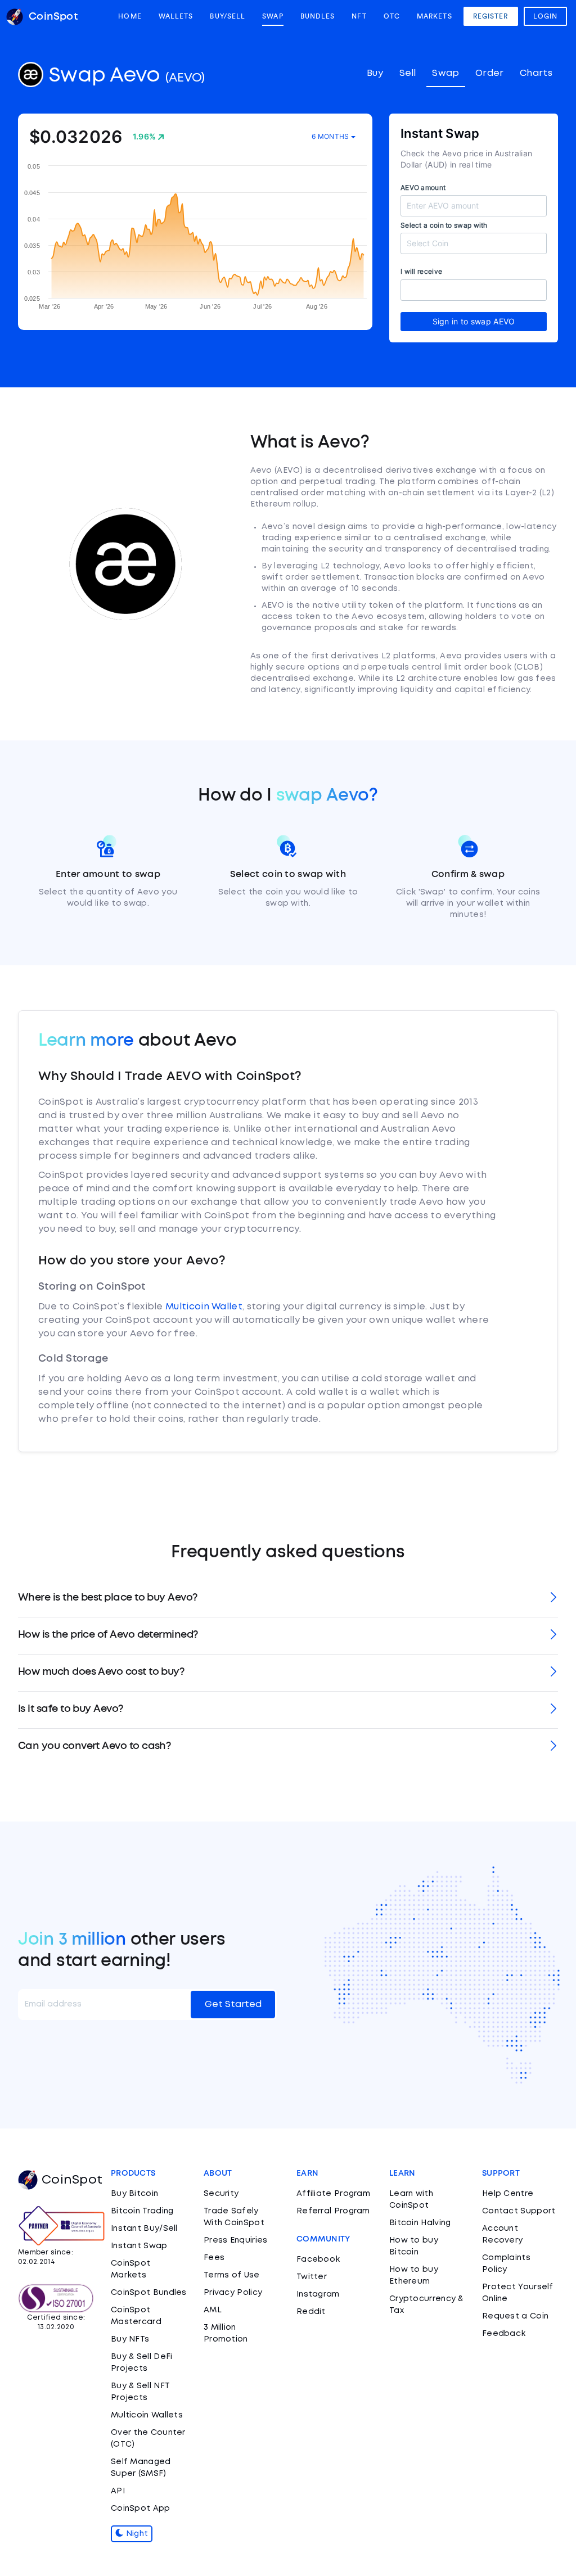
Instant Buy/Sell (144, 2229)
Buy (375, 73)
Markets (435, 16)
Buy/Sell (228, 16)
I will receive (421, 271)
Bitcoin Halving (420, 2223)
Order (490, 73)
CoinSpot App (141, 2509)
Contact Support (519, 2211)
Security (221, 2194)
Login (546, 16)
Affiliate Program (333, 2194)
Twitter (312, 2277)
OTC (392, 16)
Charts (536, 73)
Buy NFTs (130, 2339)
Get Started (233, 2005)
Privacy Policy (233, 2293)
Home (130, 16)
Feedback (504, 2334)
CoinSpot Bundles (149, 2293)
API (118, 2491)
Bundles (318, 16)
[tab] (288, 1599)
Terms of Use (232, 2275)
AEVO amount (423, 187)
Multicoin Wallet (204, 1307)
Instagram (318, 2294)
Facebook (318, 2259)
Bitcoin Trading (142, 2211)
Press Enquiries (236, 2240)
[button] (288, 1599)
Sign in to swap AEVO (474, 321)
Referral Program (333, 2211)
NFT (359, 16)
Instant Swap (139, 2246)
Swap (273, 16)
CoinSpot (72, 2180)
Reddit (311, 2312)
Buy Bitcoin (134, 2194)
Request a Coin (515, 2316)
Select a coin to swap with (444, 225)
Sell (408, 73)
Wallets (176, 16)
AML (213, 2310)
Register (491, 16)
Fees (214, 2258)
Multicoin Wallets (147, 2415)
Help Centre (508, 2194)
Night (136, 2534)
